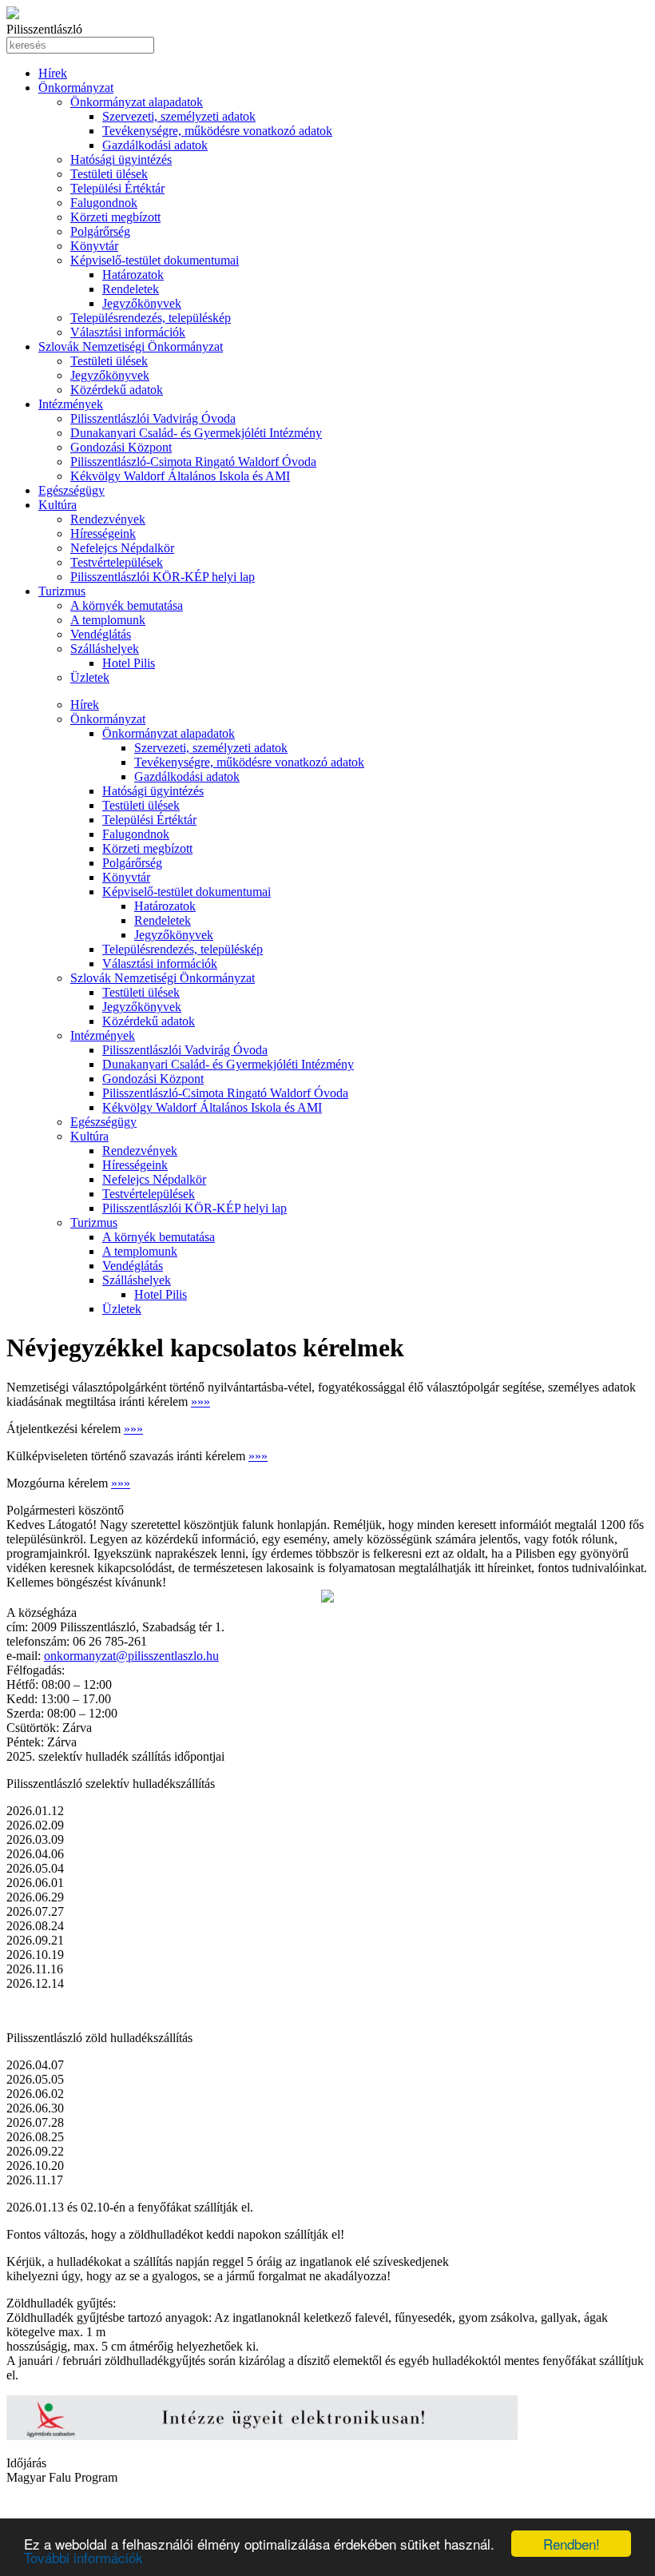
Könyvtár (94, 246)
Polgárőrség (100, 231)
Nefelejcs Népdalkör (122, 548)
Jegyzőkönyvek (142, 303)
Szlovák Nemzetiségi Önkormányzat (131, 346)
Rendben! (572, 2544)
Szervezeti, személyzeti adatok (179, 116)
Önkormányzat (76, 88)
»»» (200, 1401)
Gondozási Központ (121, 447)
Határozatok (133, 275)
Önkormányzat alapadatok (137, 102)
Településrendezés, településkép (151, 318)
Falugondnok (104, 203)
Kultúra (58, 505)
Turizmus (62, 591)
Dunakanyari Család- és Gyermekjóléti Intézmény (196, 433)
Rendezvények (108, 519)
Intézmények (71, 404)
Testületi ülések (109, 174)
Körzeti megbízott (115, 217)
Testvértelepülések (117, 562)
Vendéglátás (101, 634)
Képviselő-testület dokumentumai (155, 260)
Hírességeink (103, 534)
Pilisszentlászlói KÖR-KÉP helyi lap (163, 577)
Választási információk (128, 332)
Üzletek (90, 677)
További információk (83, 2557)
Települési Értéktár (117, 188)
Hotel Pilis (129, 663)
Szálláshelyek (105, 649)
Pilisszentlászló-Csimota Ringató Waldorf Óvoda (193, 462)
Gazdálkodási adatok (155, 145)
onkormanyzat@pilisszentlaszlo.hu (131, 1656)
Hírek (53, 73)
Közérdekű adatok (117, 390)
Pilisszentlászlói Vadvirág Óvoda (153, 418)
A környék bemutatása (127, 605)
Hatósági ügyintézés (121, 159)
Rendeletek (131, 289)
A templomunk (108, 620)
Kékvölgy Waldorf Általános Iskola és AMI (180, 476)
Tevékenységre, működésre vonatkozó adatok (217, 131)
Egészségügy (71, 490)
